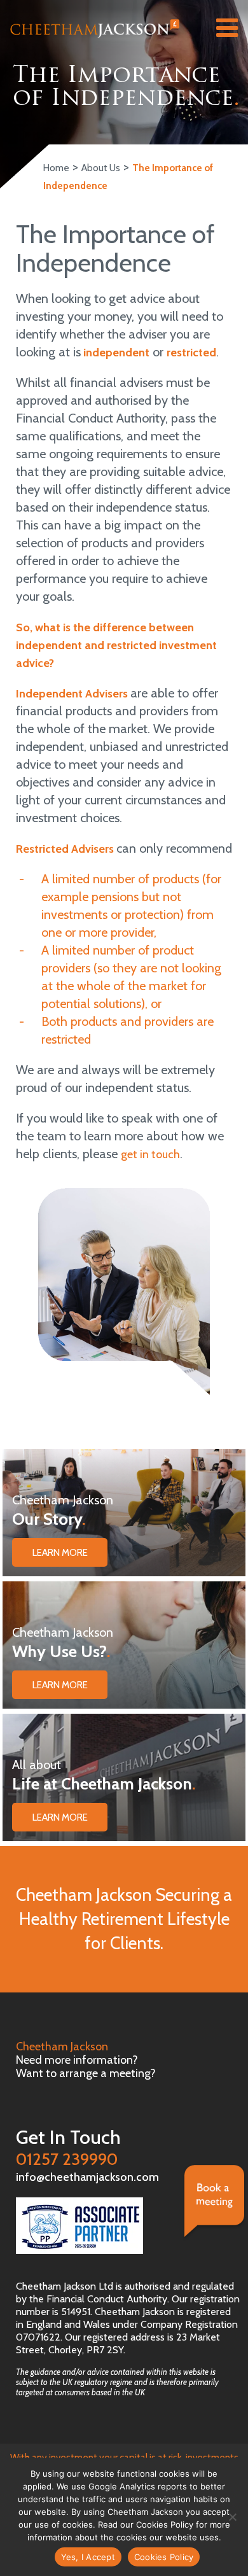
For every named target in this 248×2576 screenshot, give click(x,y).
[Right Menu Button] (227, 31)
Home (56, 168)
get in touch (150, 1154)
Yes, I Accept (88, 2557)
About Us (101, 168)
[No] (232, 2517)
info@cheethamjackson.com (87, 2177)
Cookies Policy (164, 2557)
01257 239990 (68, 2148)
